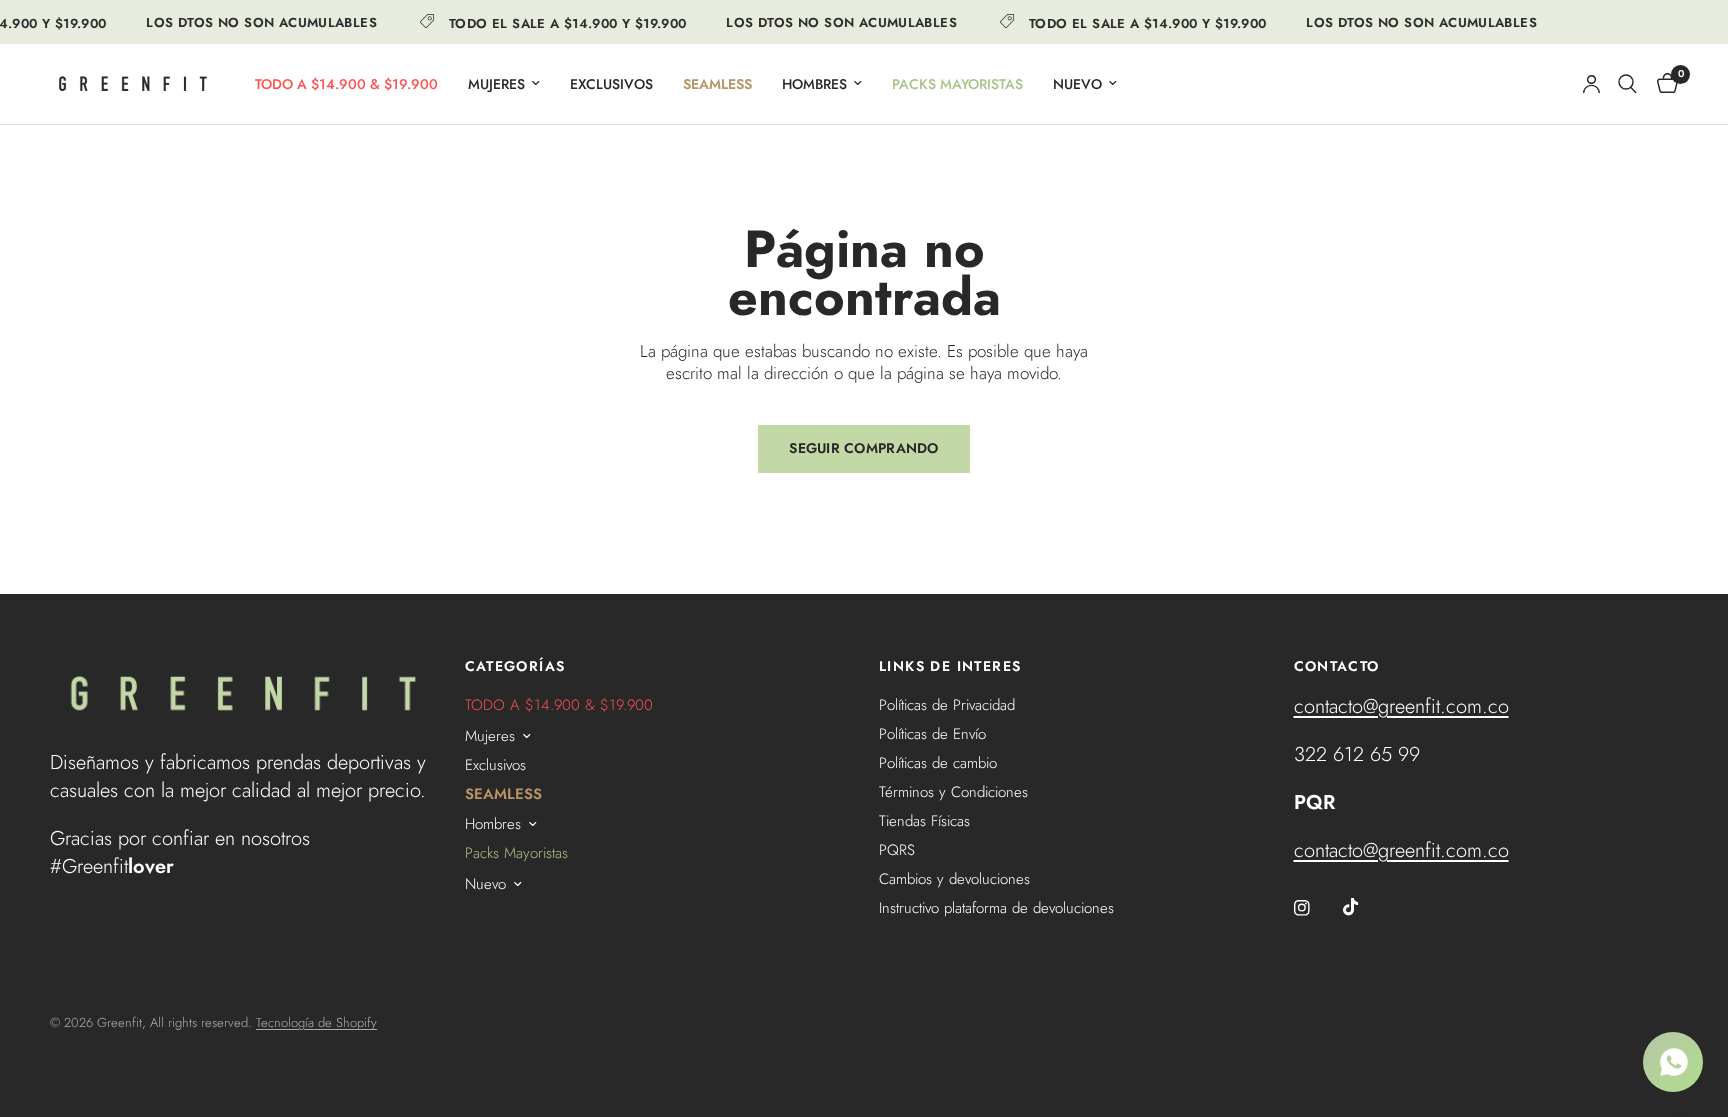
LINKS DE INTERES (950, 666)
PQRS (897, 850)
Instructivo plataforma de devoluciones (996, 908)
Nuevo (1077, 84)
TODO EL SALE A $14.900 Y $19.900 (560, 22)
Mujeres (496, 84)
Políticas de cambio (938, 763)
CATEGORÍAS (515, 666)
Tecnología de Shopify (316, 1022)
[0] (1662, 84)
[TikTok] (1365, 907)
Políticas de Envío (932, 734)
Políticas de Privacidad (947, 705)
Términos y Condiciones (953, 792)
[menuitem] (346, 84)
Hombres (814, 84)
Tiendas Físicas (924, 821)
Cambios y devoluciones (954, 879)
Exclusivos (611, 84)
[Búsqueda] (1627, 84)
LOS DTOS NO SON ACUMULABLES (255, 22)
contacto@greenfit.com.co (1401, 706)
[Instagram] (1316, 908)
